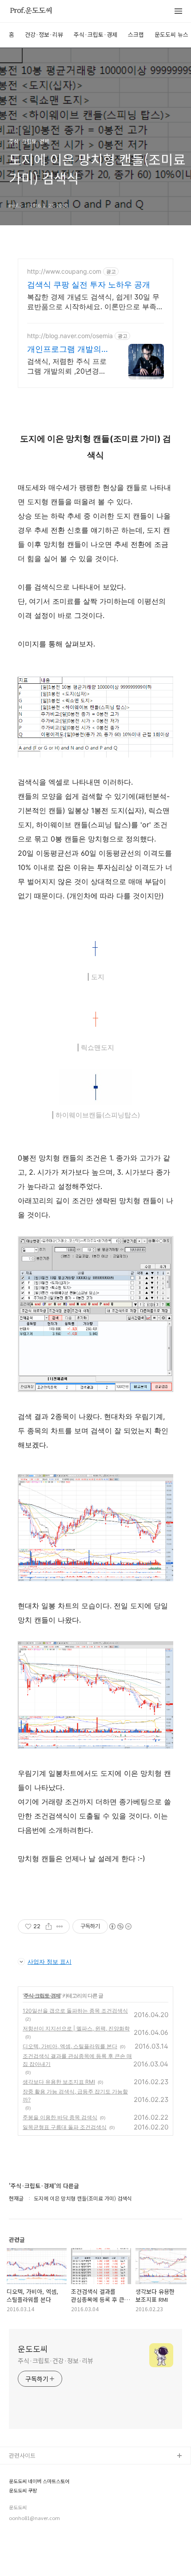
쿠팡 (15, 2485)
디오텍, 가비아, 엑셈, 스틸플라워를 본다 (70, 2046)
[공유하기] (49, 1926)
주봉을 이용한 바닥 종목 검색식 (60, 2117)
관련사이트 (22, 2455)
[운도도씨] (31, 12)
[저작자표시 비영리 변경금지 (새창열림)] (120, 1926)
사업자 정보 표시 (50, 1962)
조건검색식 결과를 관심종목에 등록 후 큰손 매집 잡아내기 (77, 2060)
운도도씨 (33, 2349)
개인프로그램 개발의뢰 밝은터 (68, 349)
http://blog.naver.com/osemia (70, 336)
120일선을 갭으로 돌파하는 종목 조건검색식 (75, 2011)
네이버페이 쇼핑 (29, 2470)
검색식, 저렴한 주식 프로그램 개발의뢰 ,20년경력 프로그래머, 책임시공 (67, 366)
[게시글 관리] (60, 1926)
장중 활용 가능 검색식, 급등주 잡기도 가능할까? (75, 2095)
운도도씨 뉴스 (171, 34)
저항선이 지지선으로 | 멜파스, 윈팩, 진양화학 (76, 2028)
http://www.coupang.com (64, 271)
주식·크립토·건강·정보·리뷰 (56, 2361)
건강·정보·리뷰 (44, 34)
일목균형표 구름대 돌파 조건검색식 (65, 2127)
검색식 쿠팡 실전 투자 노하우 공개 (89, 285)
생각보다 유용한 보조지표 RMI (59, 2082)
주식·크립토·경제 (95, 34)
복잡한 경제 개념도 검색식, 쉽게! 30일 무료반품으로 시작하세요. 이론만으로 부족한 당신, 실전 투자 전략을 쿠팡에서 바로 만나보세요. (95, 302)
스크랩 (136, 34)
